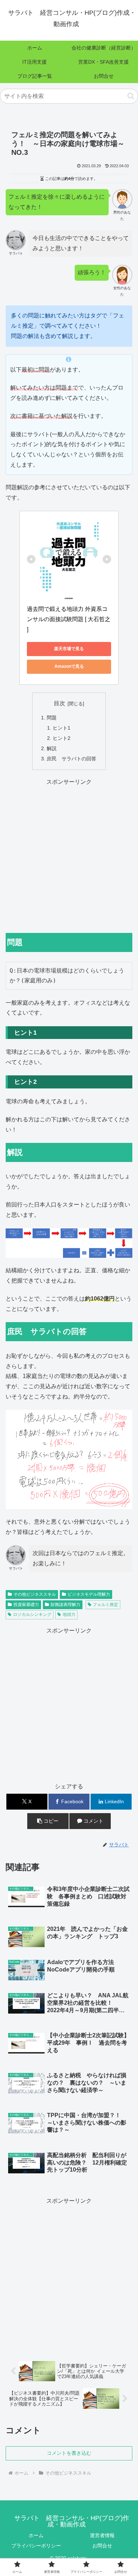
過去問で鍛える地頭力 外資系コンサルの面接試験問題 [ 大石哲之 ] (69, 619)
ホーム (36, 2535)
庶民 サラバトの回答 (71, 759)
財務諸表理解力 (65, 1605)
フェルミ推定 (105, 1605)
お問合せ (102, 2546)
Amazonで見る (69, 666)
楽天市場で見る (69, 649)
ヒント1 (62, 728)
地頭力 (69, 1614)
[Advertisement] (69, 856)
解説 (52, 748)
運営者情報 (102, 2535)
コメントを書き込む (69, 2453)
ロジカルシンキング (32, 1614)
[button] (131, 96)
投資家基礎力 (26, 1605)
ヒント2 (62, 738)
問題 (52, 718)
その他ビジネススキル (35, 1594)
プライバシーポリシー (36, 2546)
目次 (59, 703)
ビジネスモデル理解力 (89, 1594)
